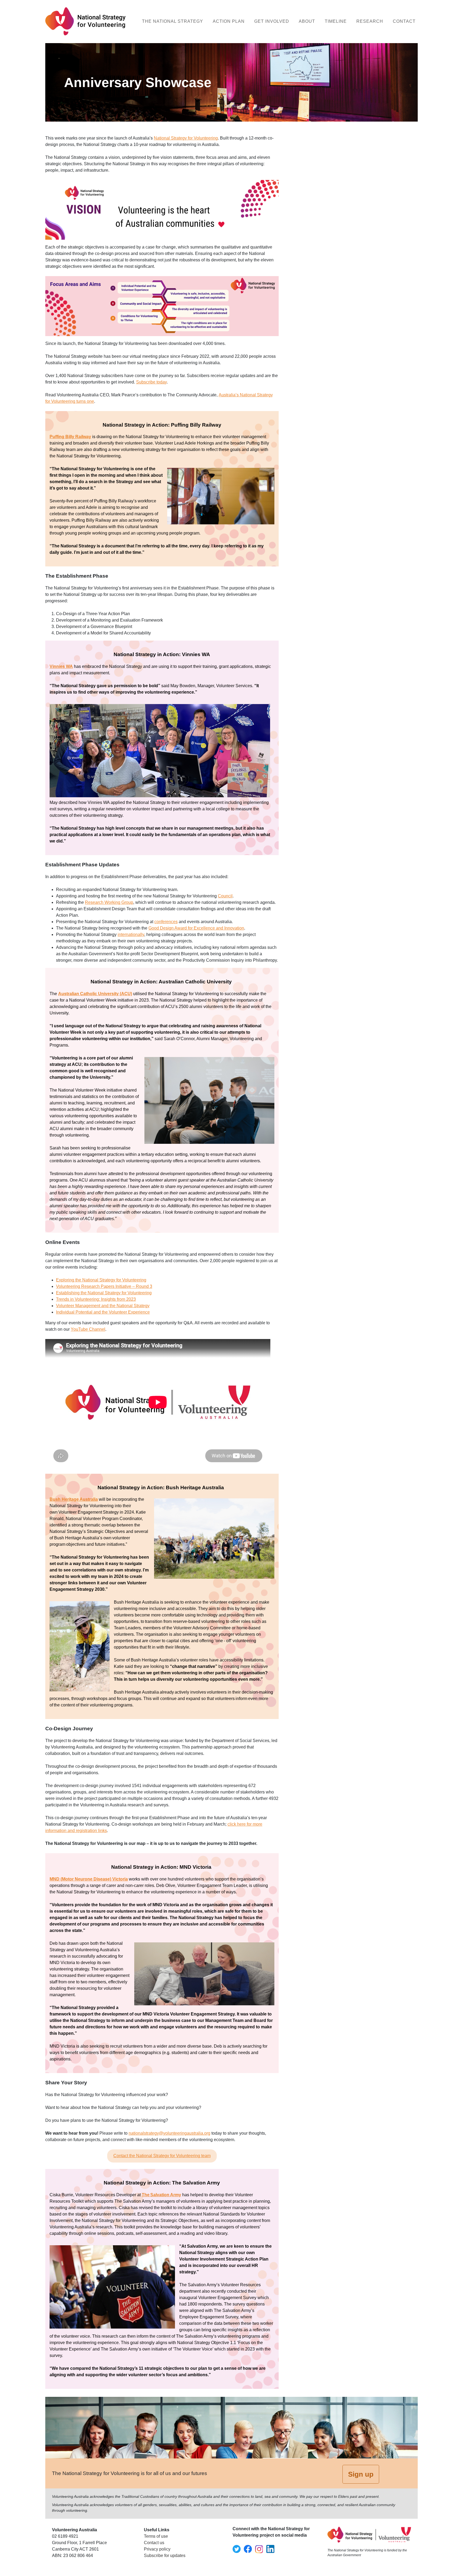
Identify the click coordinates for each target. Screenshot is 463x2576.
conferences (166, 922)
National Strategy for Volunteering (186, 138)
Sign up (361, 2474)
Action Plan (229, 21)
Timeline (336, 21)
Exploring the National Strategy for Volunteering (101, 1280)
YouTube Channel (88, 1329)
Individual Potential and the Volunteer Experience (103, 1312)
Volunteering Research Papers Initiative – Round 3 (104, 1286)
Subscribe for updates (165, 2556)
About (307, 21)
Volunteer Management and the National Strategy (103, 1306)
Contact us (154, 2543)
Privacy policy (157, 2549)
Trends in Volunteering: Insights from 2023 (96, 1299)
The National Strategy (173, 21)
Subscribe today (151, 382)
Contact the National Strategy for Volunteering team (162, 2156)
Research (370, 21)
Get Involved (272, 21)
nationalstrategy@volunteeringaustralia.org (169, 2133)
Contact (404, 21)
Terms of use (156, 2536)
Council (225, 896)
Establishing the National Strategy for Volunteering (104, 1293)
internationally (131, 934)
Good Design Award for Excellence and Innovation (196, 928)
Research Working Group (109, 902)
